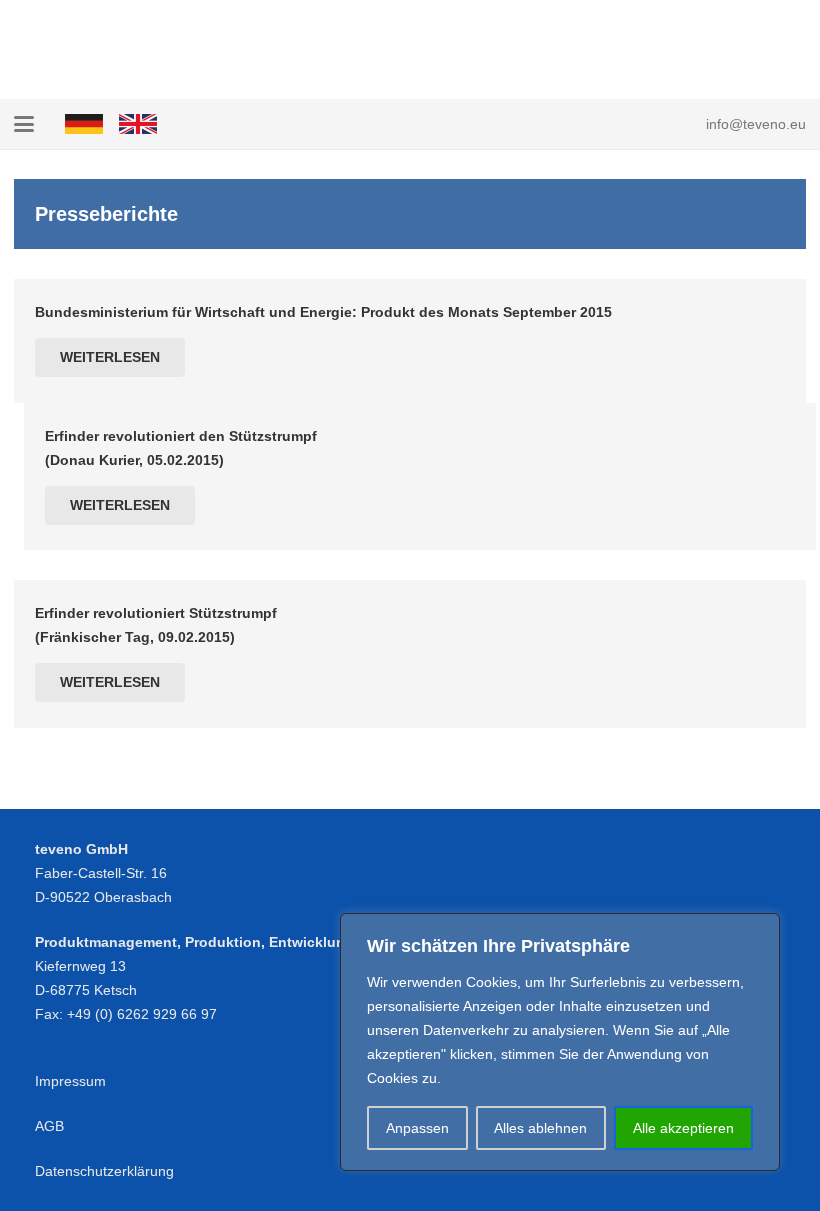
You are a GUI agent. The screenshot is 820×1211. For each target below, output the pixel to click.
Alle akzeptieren (683, 1128)
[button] (24, 124)
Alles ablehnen (540, 1128)
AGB (49, 1126)
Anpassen (417, 1128)
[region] (560, 1042)
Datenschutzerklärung (104, 1171)
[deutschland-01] (84, 124)
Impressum (70, 1081)
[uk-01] (138, 124)
